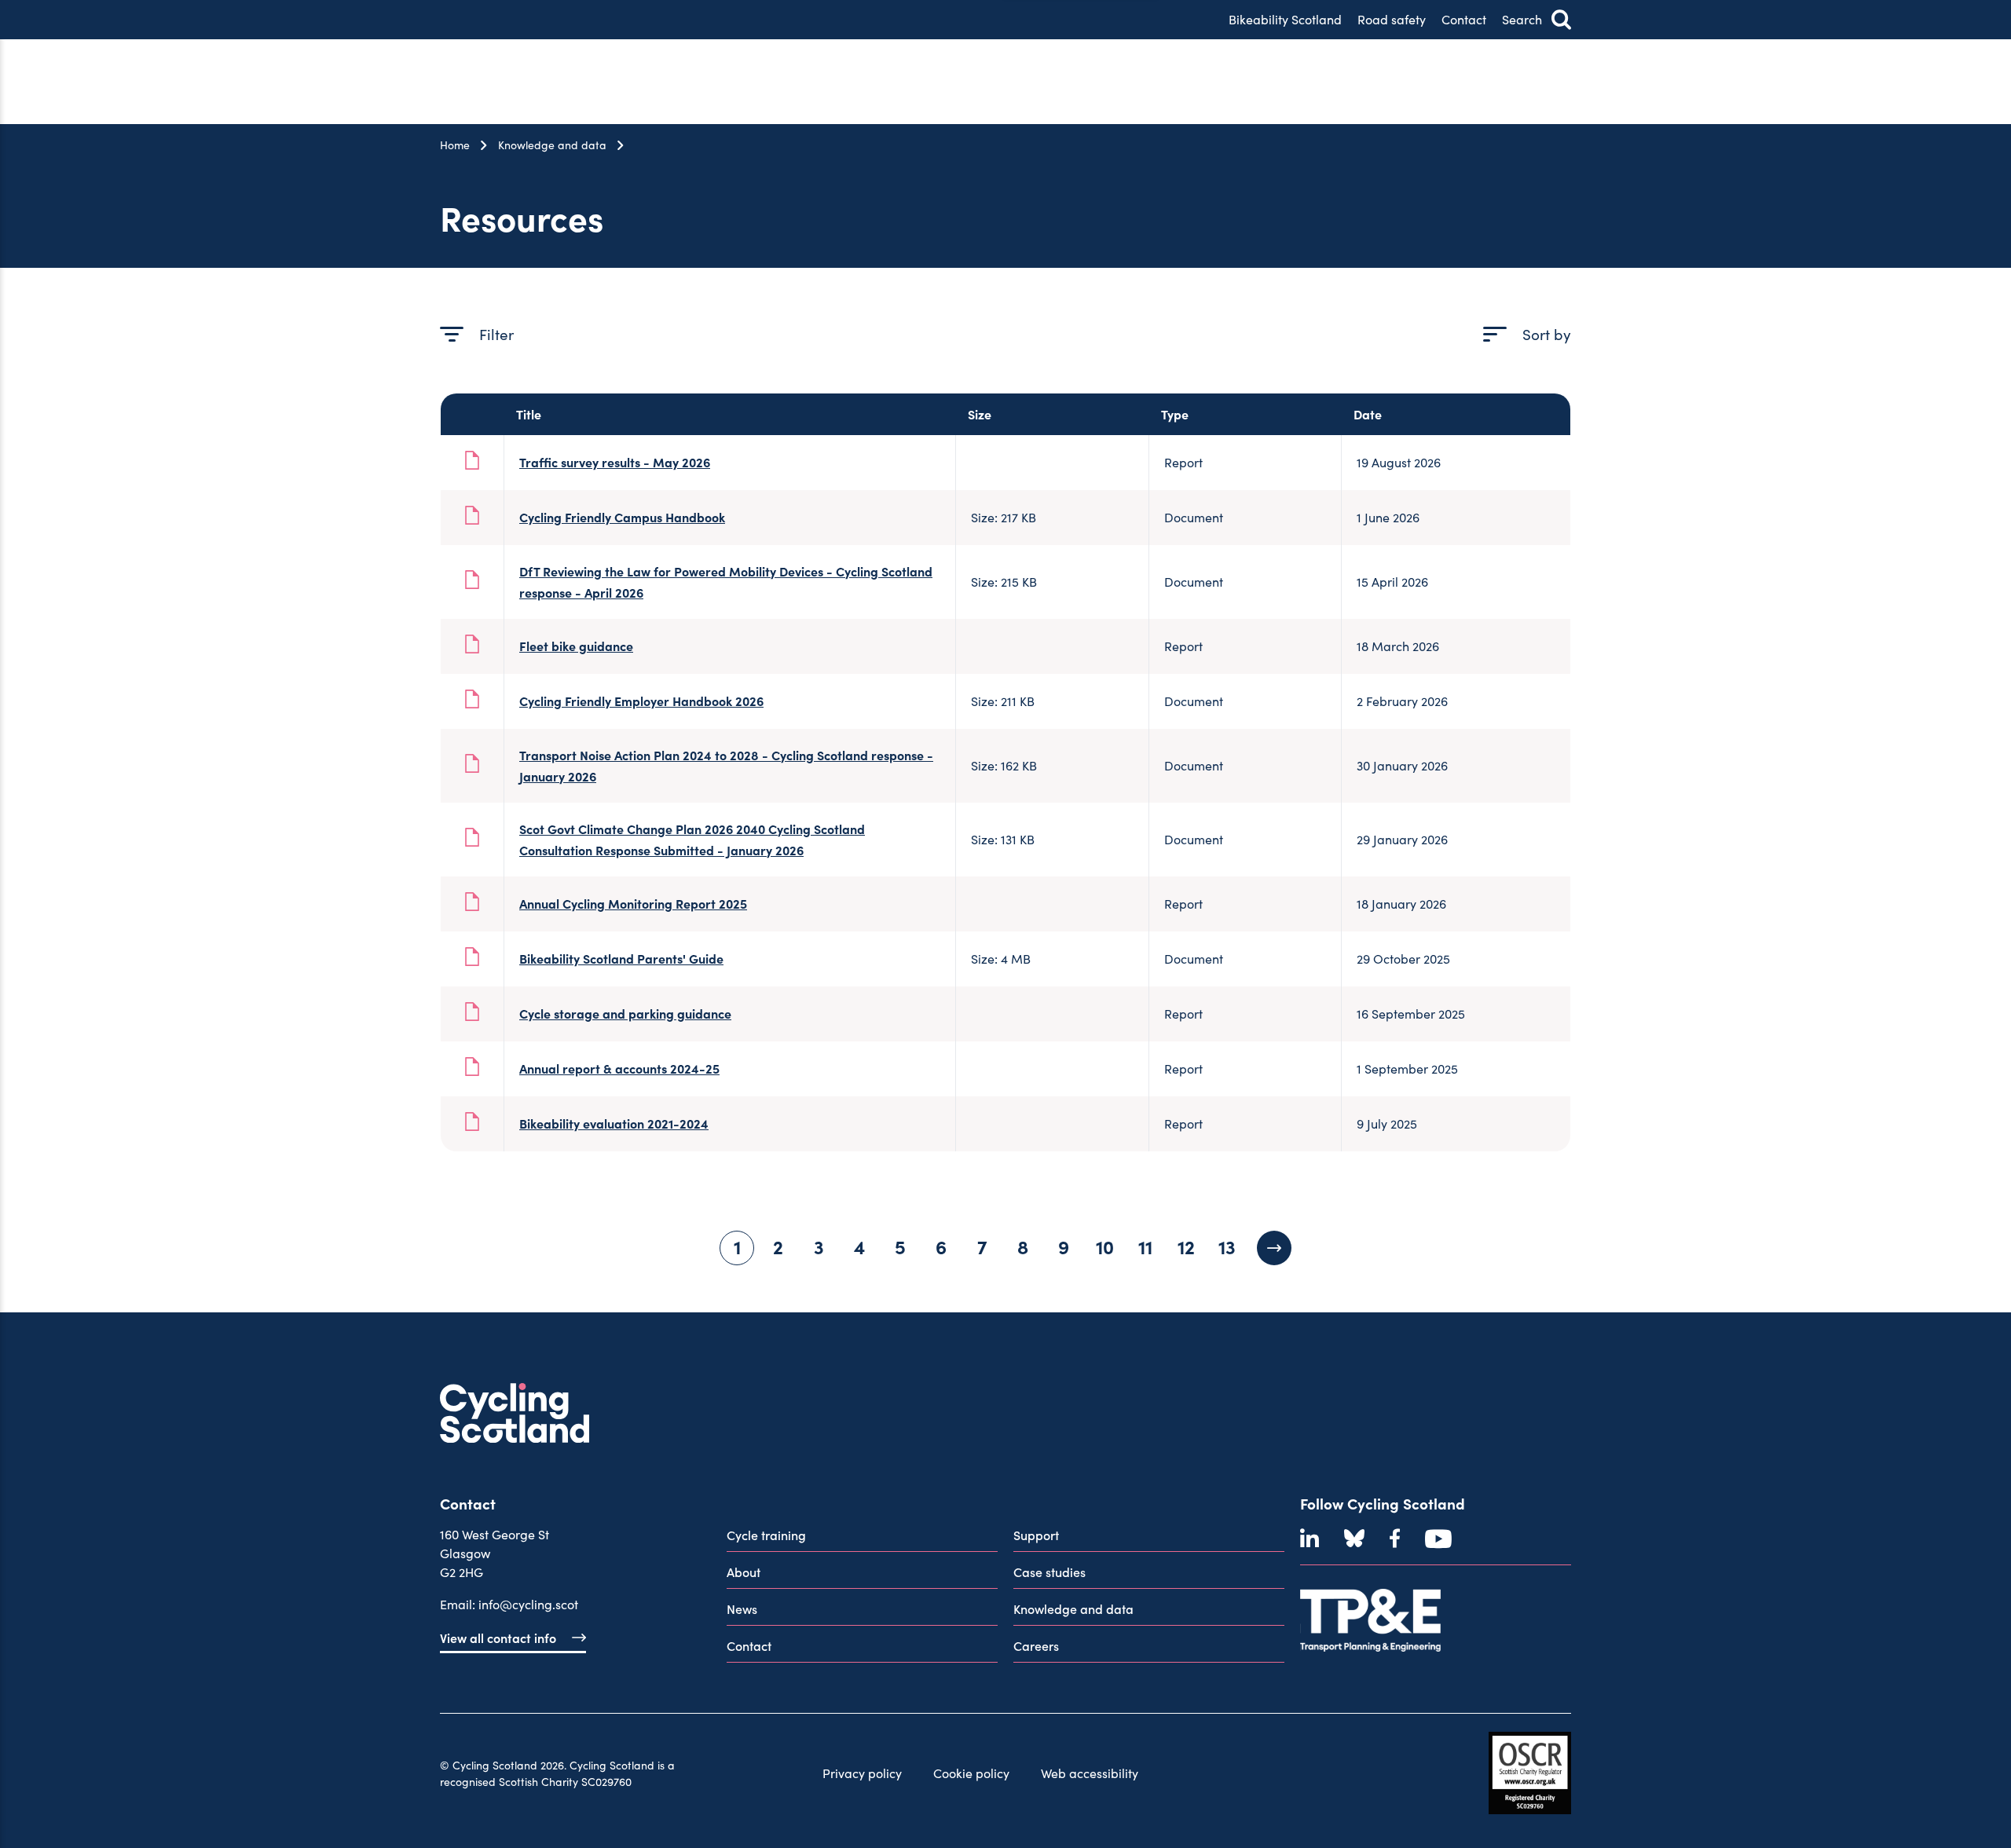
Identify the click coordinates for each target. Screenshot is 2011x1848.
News (742, 1608)
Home (455, 145)
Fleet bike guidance (576, 646)
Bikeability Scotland (1285, 19)
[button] (1274, 1248)
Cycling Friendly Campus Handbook (622, 517)
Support (1036, 1535)
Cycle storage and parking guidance (625, 1013)
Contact (1464, 19)
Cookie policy (971, 1773)
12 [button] (1186, 1246)
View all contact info (498, 1638)
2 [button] (778, 1246)
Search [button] (1522, 19)
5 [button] (900, 1246)
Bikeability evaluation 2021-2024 (614, 1123)
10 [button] (1105, 1246)
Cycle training (766, 1535)
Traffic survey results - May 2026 (615, 462)
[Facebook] (1395, 1539)
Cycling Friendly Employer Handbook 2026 (641, 701)
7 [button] (982, 1246)
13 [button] (1227, 1246)
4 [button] (859, 1246)
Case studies (1049, 1572)
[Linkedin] (1310, 1539)
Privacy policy (862, 1773)
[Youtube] (1438, 1539)
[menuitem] (862, 1538)
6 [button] (941, 1246)
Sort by (1547, 334)
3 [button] (819, 1246)
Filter (496, 334)
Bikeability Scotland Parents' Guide (621, 958)
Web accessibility (1090, 1773)
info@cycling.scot (528, 1604)
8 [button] (1023, 1246)
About (744, 1572)
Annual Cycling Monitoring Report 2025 (633, 903)
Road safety (1392, 19)
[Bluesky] (1354, 1539)
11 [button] (1145, 1246)
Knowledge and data (552, 145)
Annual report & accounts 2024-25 (619, 1068)
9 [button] (1064, 1246)
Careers (1036, 1645)
